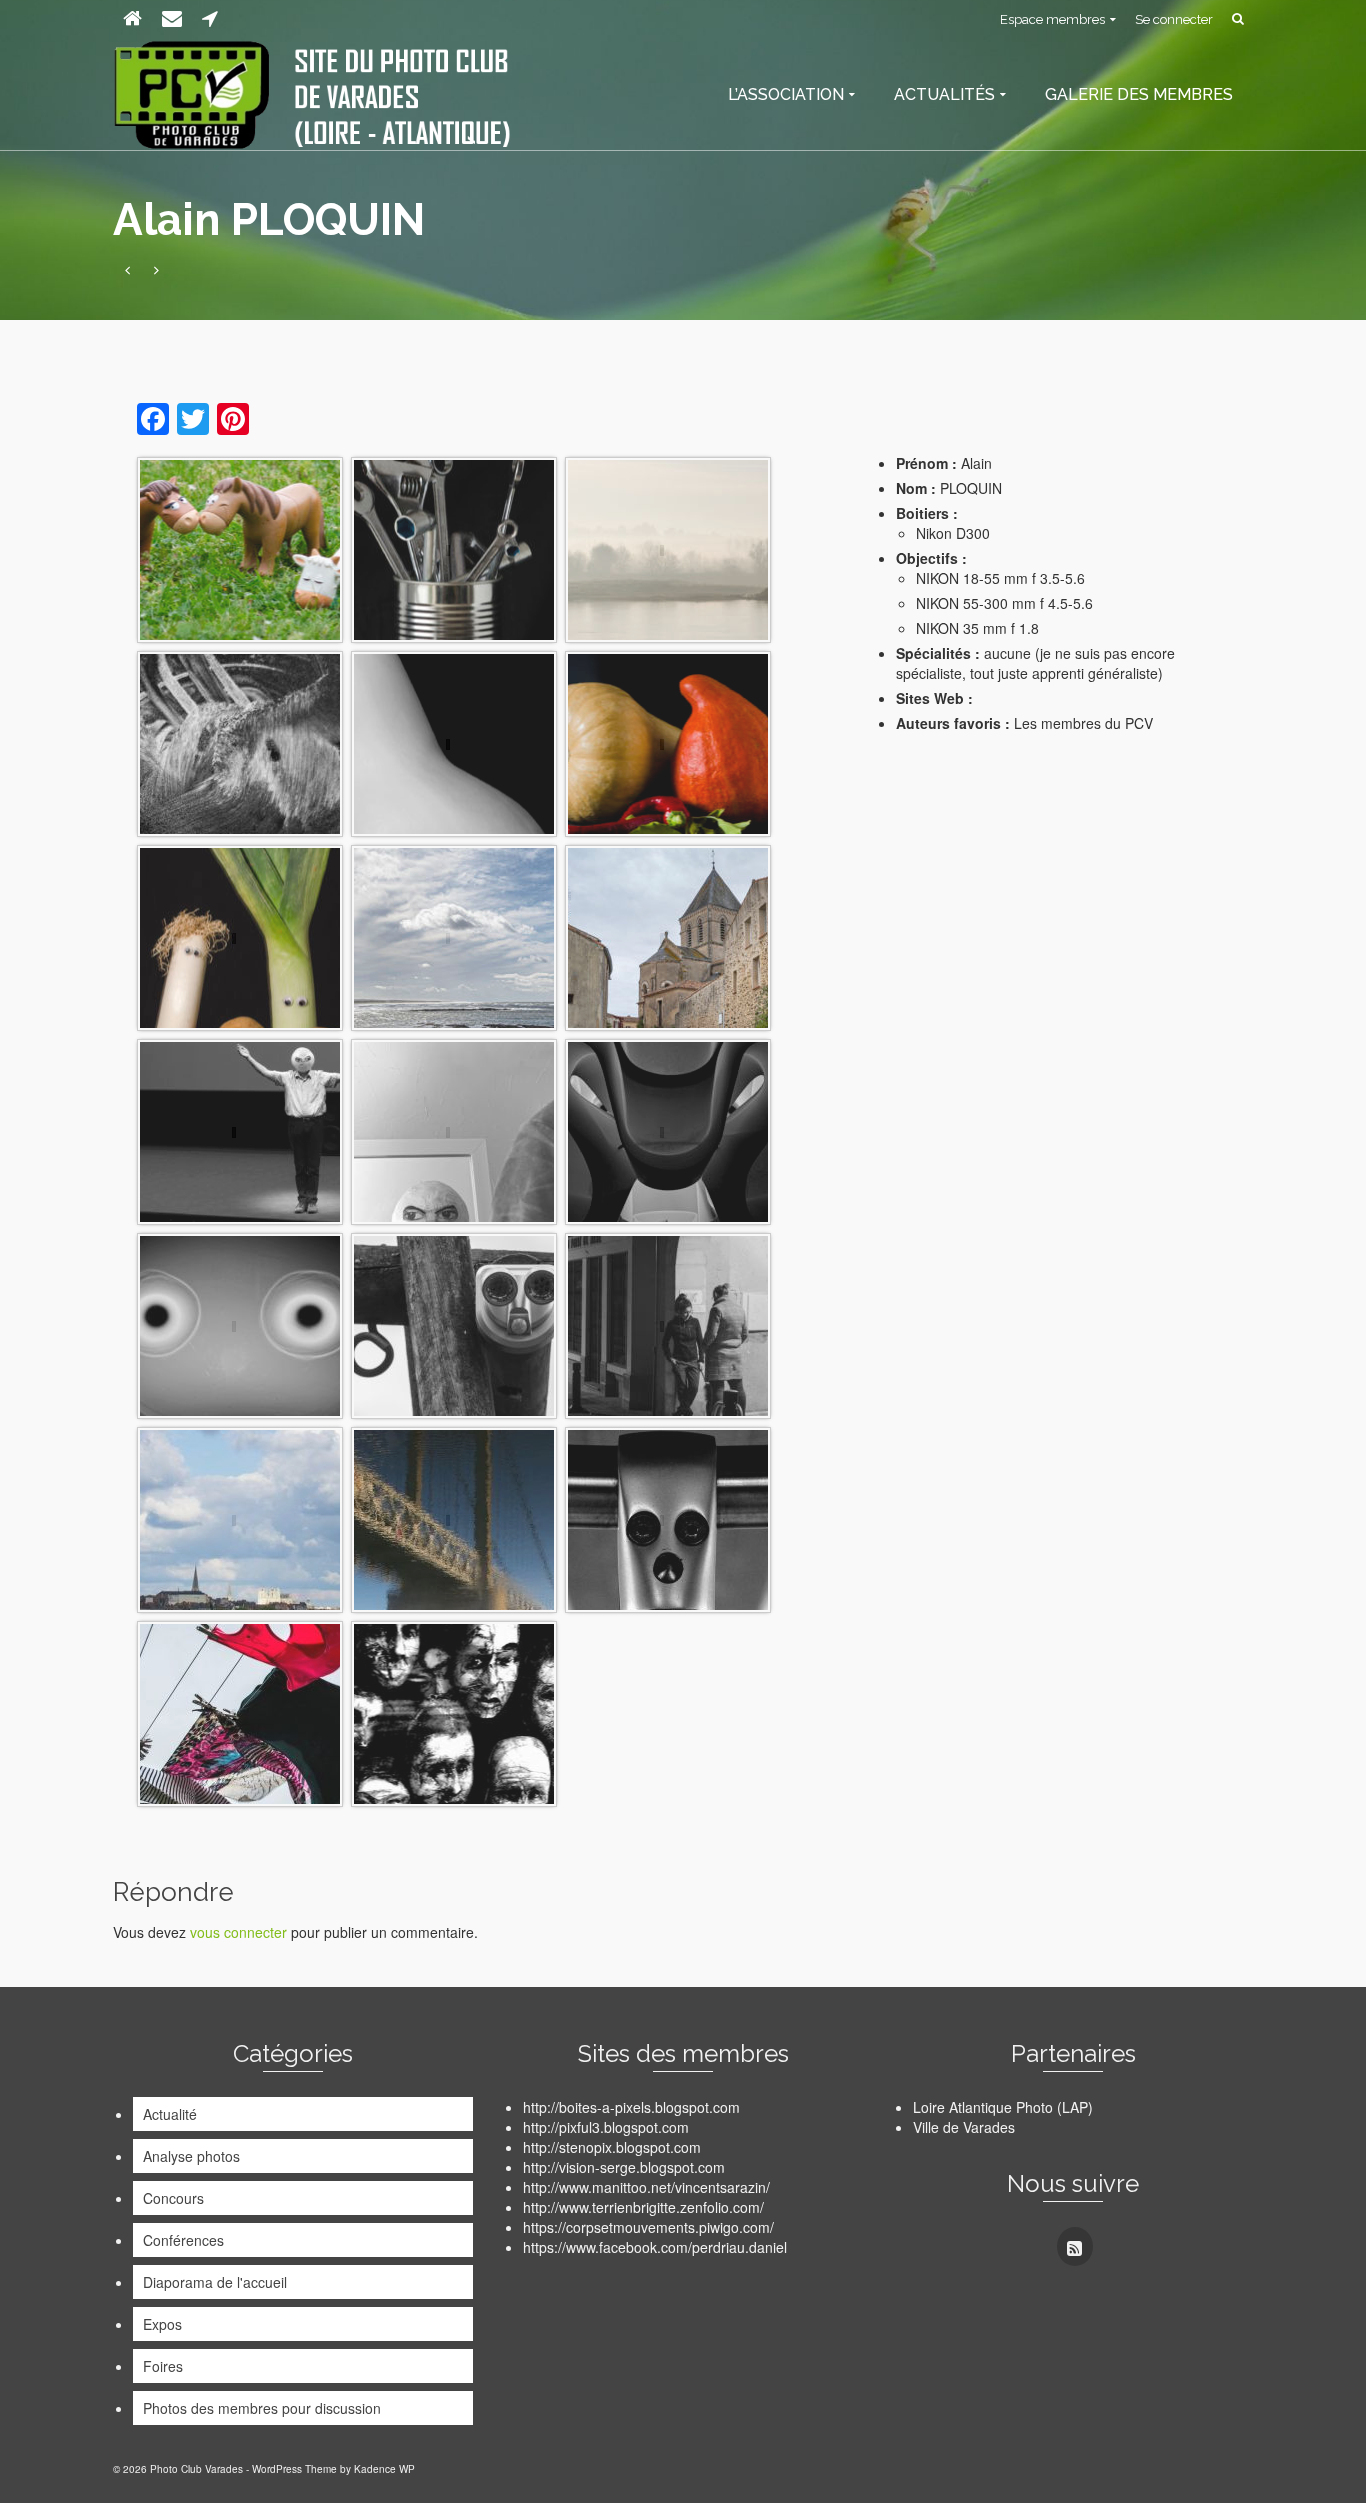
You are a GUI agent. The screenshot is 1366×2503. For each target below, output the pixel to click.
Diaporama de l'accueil (215, 2282)
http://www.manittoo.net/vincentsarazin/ (646, 2187)
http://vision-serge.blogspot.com (624, 2167)
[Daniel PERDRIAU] (156, 270)
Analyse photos (191, 2156)
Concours (173, 2198)
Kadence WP (384, 2469)
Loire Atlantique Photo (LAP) (1003, 2107)
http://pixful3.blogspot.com (606, 2127)
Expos (162, 2324)
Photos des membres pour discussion (262, 2408)
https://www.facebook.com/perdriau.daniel (655, 2247)
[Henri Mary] (127, 270)
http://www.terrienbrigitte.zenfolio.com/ (643, 2207)
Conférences (183, 2240)
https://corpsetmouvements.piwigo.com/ (648, 2227)
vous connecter (238, 1932)
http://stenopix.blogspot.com (612, 2147)
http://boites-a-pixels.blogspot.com (631, 2107)
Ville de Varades (964, 2127)
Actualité (170, 2114)
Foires (163, 2366)
